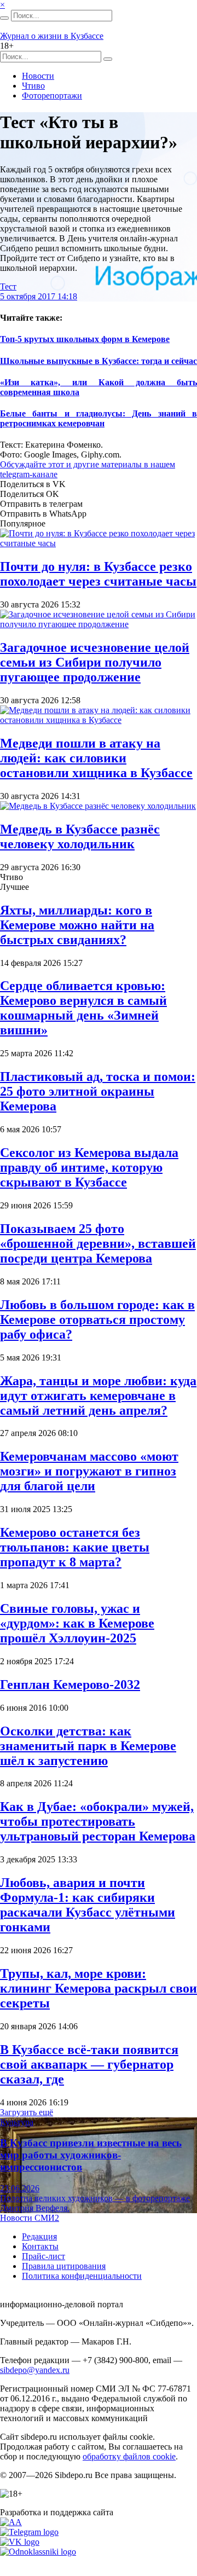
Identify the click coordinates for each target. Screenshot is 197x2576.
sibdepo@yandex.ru (35, 2370)
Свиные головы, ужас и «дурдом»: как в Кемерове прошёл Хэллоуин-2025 (77, 1623)
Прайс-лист (44, 2256)
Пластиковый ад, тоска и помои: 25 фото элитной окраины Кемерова (98, 1091)
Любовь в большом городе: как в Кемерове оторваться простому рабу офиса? (97, 1319)
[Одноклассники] (38, 2552)
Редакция (39, 2236)
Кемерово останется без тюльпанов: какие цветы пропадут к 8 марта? (75, 1547)
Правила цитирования (64, 2266)
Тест (8, 286)
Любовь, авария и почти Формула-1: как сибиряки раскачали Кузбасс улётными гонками (88, 1905)
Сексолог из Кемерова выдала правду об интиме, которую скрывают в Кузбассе (89, 1167)
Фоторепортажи (52, 95)
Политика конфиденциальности (82, 2276)
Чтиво (33, 86)
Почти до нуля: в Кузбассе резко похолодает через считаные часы (98, 574)
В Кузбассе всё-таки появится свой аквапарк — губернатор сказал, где (89, 2064)
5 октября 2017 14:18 (39, 296)
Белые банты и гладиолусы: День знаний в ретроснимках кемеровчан (99, 418)
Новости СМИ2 (30, 2218)
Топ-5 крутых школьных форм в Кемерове (85, 339)
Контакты (40, 2246)
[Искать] (4, 18)
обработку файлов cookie (129, 2456)
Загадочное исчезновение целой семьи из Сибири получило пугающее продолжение (95, 662)
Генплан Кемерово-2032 (70, 1684)
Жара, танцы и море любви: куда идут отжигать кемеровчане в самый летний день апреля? (98, 1396)
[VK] (20, 2542)
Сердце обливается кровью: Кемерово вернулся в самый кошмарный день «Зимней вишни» (83, 1008)
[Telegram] (29, 2532)
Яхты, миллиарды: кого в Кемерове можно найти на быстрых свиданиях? (77, 925)
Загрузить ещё (27, 2112)
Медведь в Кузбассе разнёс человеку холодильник (80, 837)
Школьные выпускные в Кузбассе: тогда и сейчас (99, 361)
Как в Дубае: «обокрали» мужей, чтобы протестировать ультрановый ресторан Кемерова (98, 1821)
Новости (38, 76)
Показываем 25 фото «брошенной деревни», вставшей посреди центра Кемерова (98, 1243)
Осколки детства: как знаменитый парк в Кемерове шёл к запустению (88, 1746)
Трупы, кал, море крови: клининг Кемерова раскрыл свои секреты (99, 1988)
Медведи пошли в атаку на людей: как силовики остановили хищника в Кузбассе (96, 758)
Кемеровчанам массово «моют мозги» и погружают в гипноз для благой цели (89, 1471)
